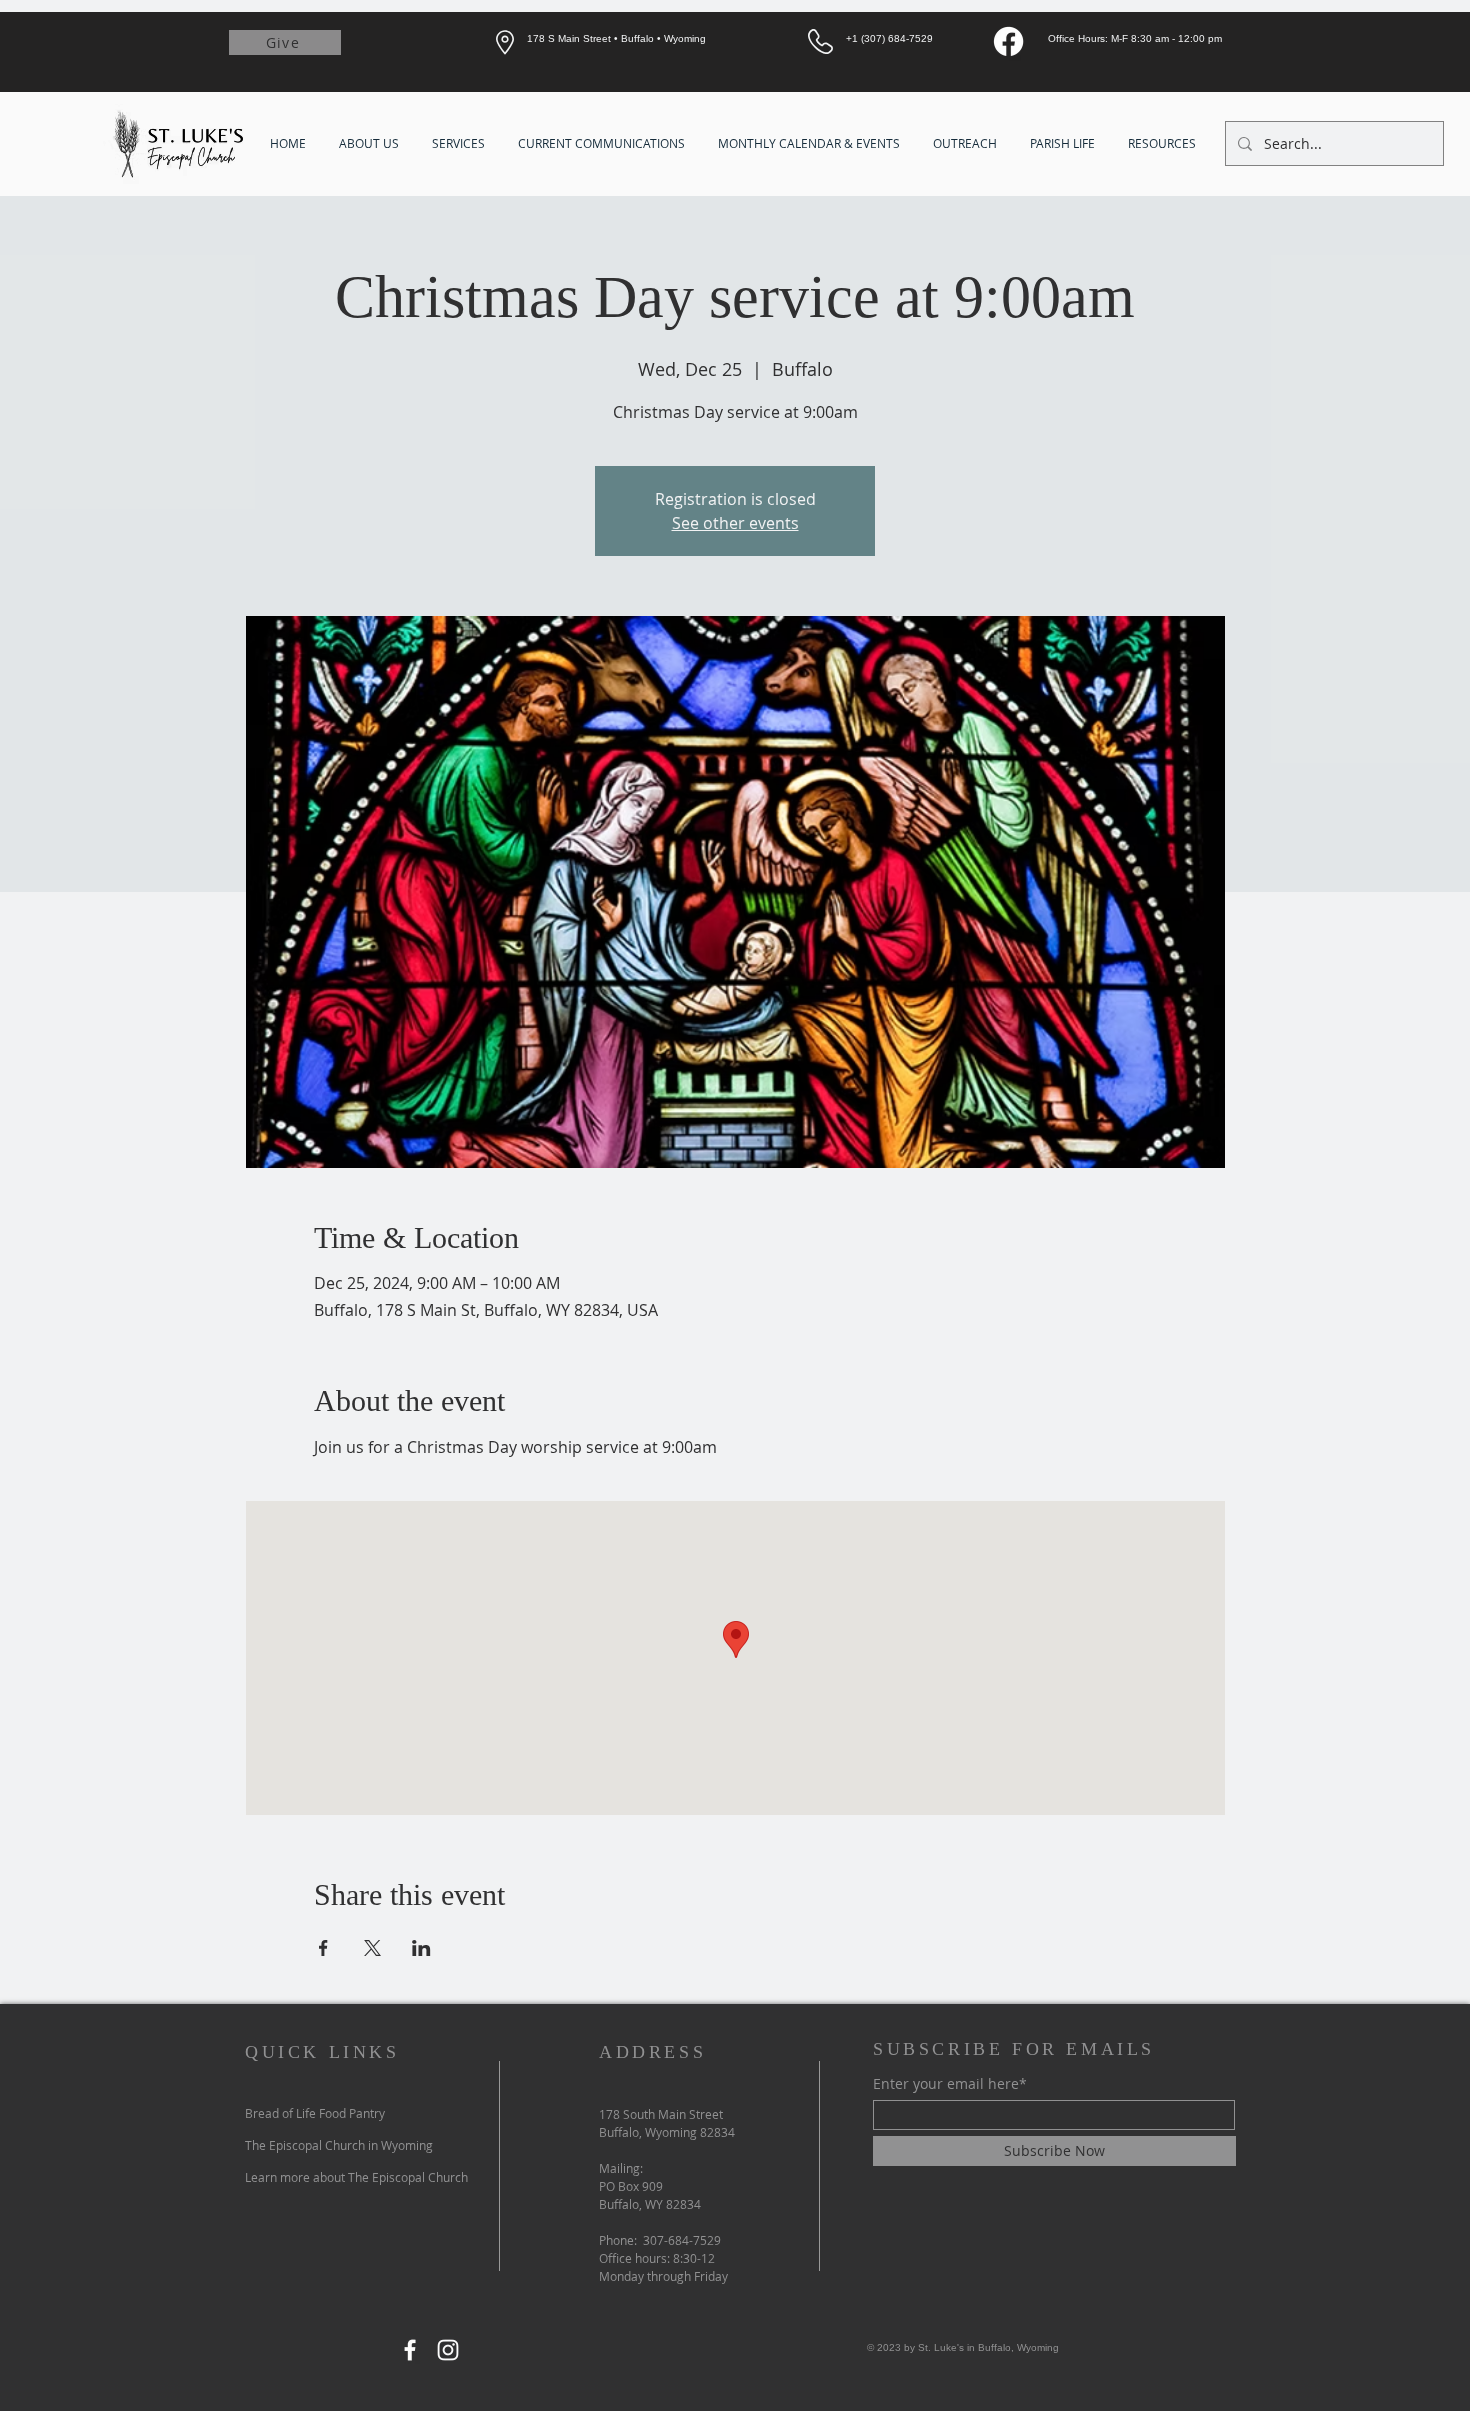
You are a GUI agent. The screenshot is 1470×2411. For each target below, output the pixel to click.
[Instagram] (448, 2350)
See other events (735, 523)
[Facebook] (1008, 41)
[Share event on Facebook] (323, 1948)
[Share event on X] (372, 1948)
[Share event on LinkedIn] (421, 1948)
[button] (370, 143)
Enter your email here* (950, 2084)
